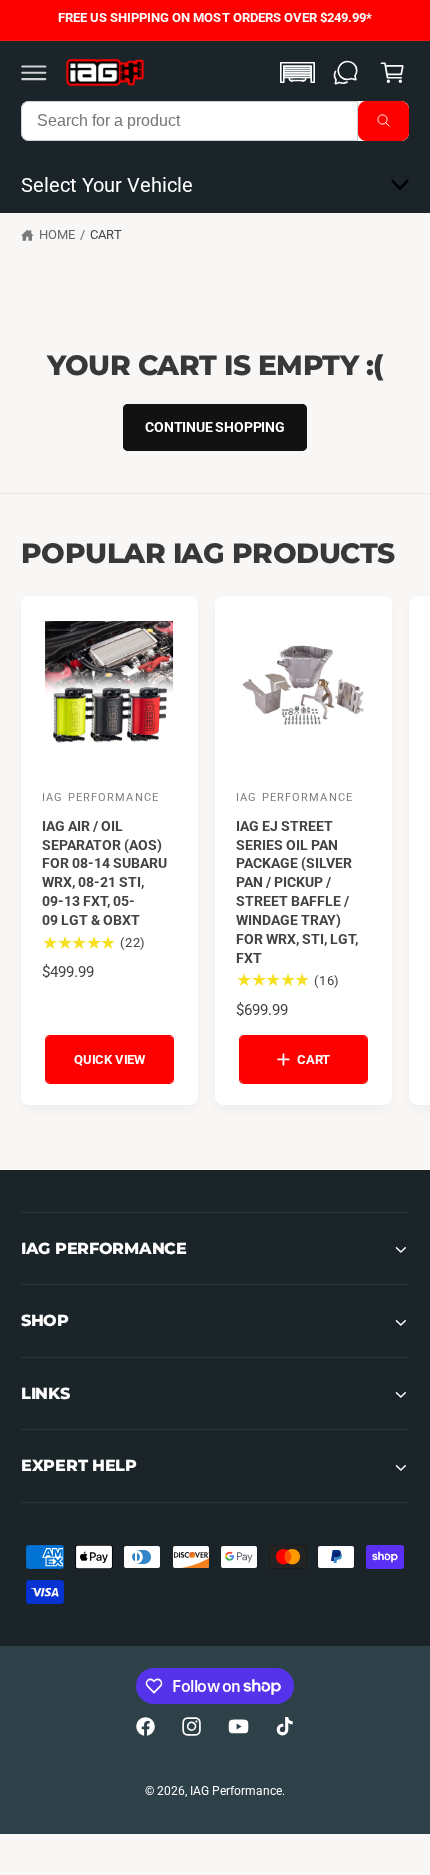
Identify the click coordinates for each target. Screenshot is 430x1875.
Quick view (109, 1059)
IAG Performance (236, 1791)
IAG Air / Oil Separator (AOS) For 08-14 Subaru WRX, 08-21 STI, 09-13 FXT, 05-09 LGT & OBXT (104, 873)
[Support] (346, 72)
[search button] (383, 121)
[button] (34, 72)
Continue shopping (215, 427)
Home (57, 234)
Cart (106, 234)
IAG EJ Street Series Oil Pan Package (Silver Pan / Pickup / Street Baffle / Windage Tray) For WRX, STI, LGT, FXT (297, 892)
